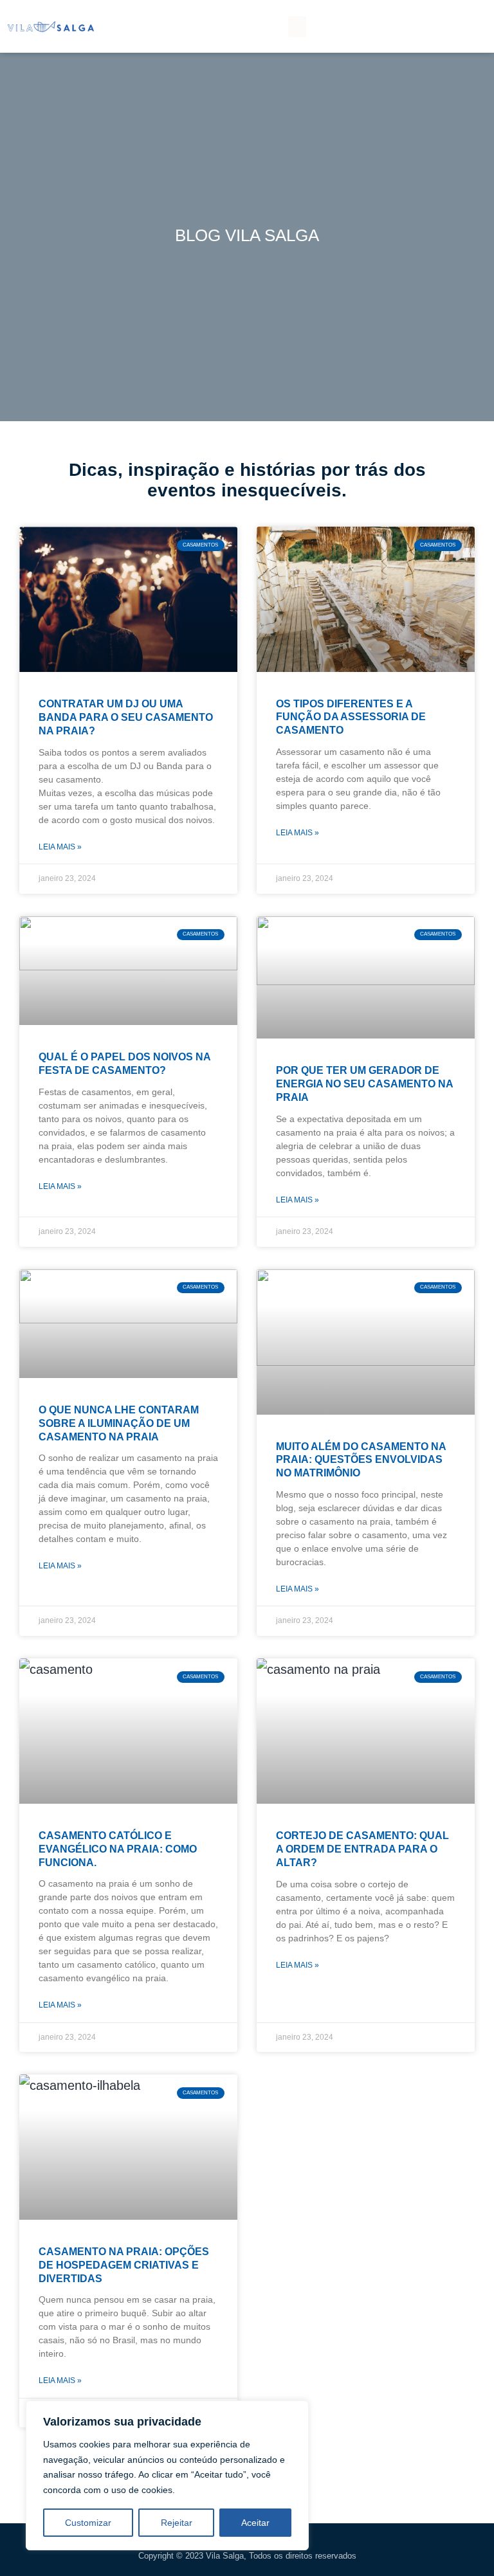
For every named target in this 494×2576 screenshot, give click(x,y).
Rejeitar (177, 2523)
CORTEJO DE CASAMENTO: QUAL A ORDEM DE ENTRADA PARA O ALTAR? (362, 1849)
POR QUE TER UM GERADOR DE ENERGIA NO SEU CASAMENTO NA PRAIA (364, 1084)
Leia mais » (60, 847)
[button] (297, 27)
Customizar (88, 2523)
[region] (167, 2475)
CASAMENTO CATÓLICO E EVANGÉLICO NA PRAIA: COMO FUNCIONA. (118, 1849)
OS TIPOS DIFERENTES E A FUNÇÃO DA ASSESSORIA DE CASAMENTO (351, 717)
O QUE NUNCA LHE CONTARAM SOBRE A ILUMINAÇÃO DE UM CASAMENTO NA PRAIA (119, 1423)
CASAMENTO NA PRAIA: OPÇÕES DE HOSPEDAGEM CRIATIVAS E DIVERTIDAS (124, 2265)
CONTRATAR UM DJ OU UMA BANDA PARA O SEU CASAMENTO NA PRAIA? (126, 717)
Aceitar (255, 2523)
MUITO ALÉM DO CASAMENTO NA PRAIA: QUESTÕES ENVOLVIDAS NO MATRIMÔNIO (361, 1460)
